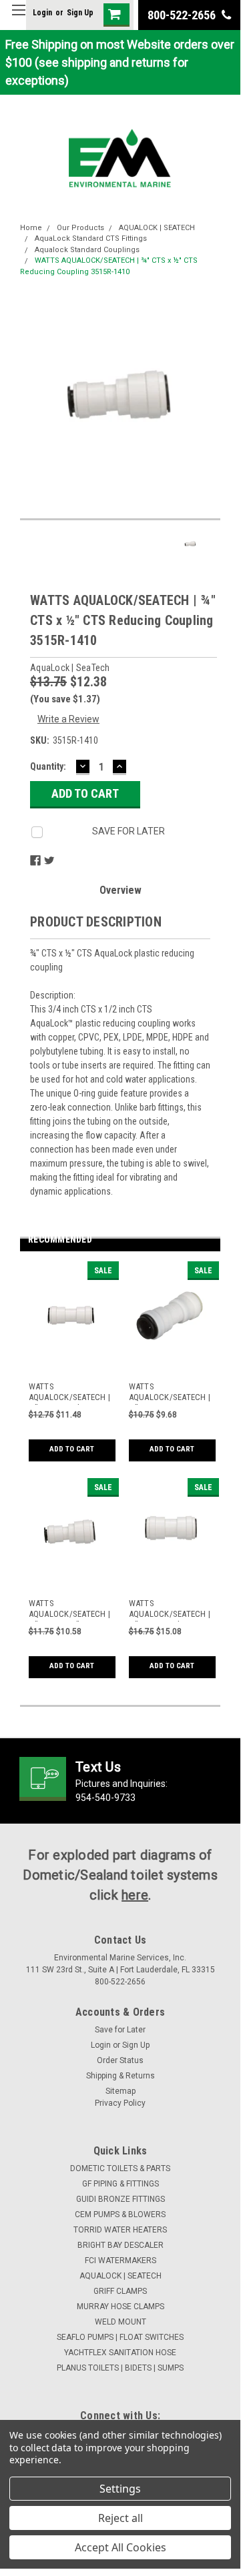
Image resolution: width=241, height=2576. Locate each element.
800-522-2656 (183, 15)
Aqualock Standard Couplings (87, 250)
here (135, 1895)
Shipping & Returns (120, 2076)
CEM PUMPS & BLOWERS (120, 2214)
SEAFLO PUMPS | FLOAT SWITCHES (120, 2337)
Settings (120, 2489)
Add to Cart (72, 1449)
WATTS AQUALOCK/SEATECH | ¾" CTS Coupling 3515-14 (170, 1610)
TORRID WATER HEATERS (120, 2230)
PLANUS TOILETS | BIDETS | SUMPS (120, 2368)
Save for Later (120, 2030)
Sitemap (120, 2091)
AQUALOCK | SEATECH (157, 228)
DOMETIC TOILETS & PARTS (120, 2168)
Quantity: (48, 766)
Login (42, 13)
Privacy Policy (120, 2103)
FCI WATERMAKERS (120, 2261)
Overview (120, 890)
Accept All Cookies (120, 2547)
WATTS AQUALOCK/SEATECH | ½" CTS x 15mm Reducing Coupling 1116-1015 (170, 1393)
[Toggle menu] (18, 18)
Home (31, 228)
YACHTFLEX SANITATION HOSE (120, 2353)
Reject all (120, 2518)
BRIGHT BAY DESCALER (120, 2245)
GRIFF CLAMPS (120, 2291)
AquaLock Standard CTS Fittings (91, 238)
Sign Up (80, 13)
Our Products (80, 228)
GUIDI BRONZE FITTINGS (120, 2199)
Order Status (120, 2060)
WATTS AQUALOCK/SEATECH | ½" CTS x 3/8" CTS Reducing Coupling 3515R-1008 (70, 1610)
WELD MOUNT (120, 2322)
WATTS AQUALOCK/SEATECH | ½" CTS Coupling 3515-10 (70, 1393)
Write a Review (68, 719)
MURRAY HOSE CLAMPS (120, 2307)
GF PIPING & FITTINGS (120, 2184)
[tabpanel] (70, 1370)
